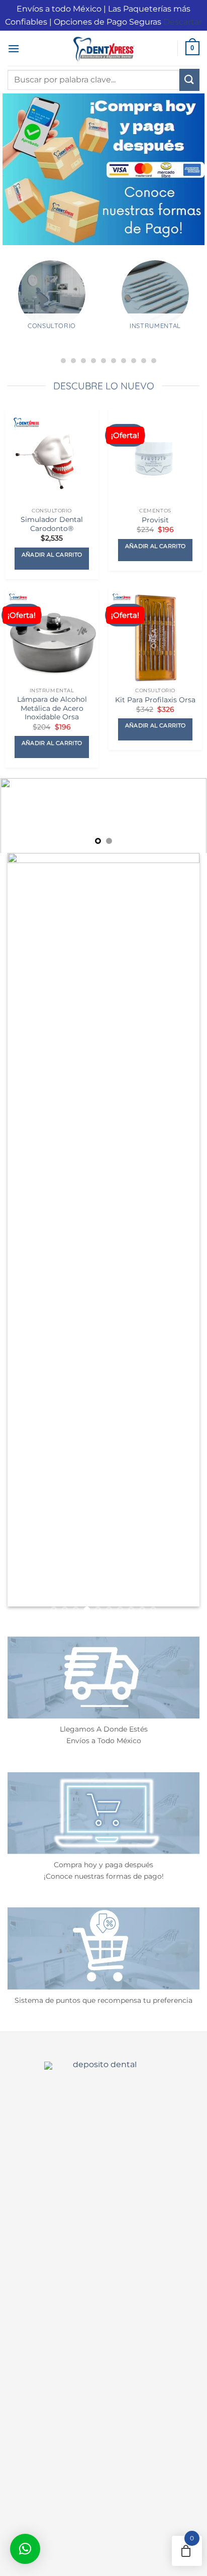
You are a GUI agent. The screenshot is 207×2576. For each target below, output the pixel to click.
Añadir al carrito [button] (52, 555)
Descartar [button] (183, 22)
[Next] (197, 312)
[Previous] (10, 312)
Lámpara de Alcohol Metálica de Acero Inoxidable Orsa (52, 708)
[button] (14, 48)
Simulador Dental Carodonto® (52, 524)
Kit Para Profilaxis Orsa (155, 700)
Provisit (155, 520)
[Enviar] (189, 80)
